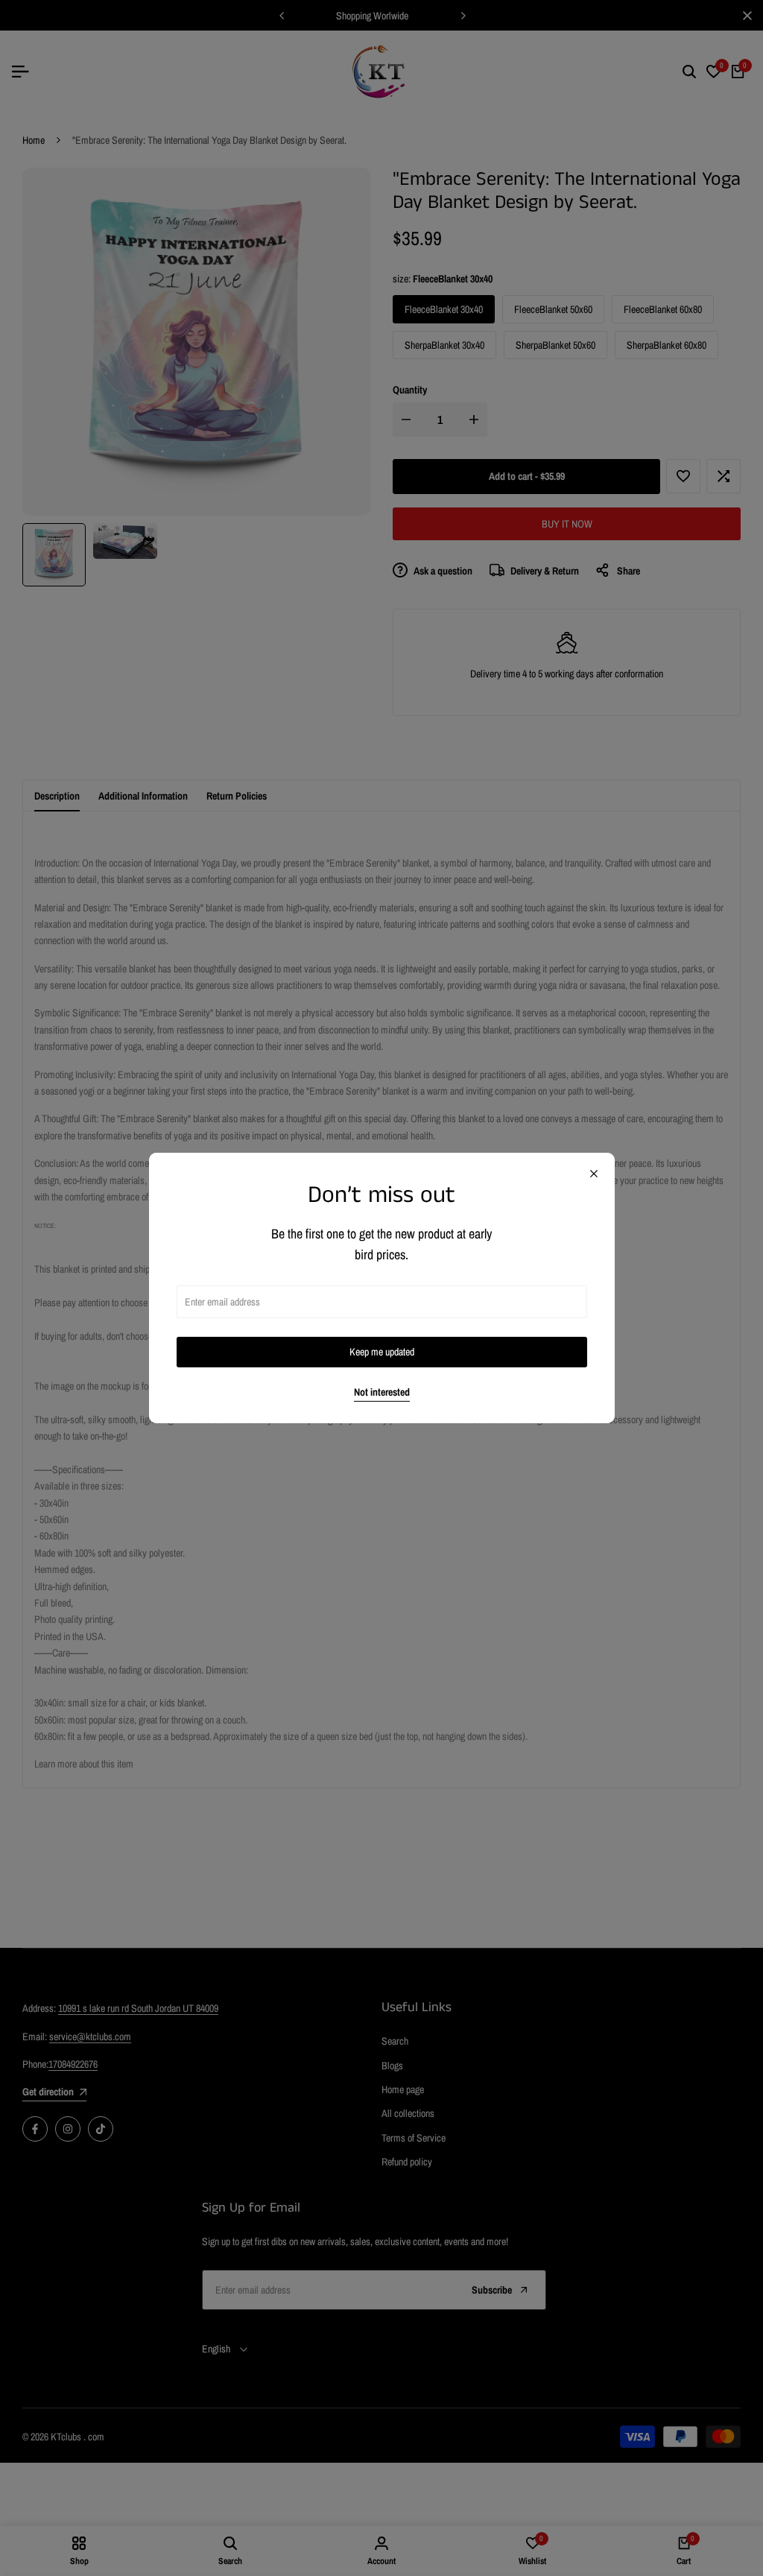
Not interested (382, 1392)
